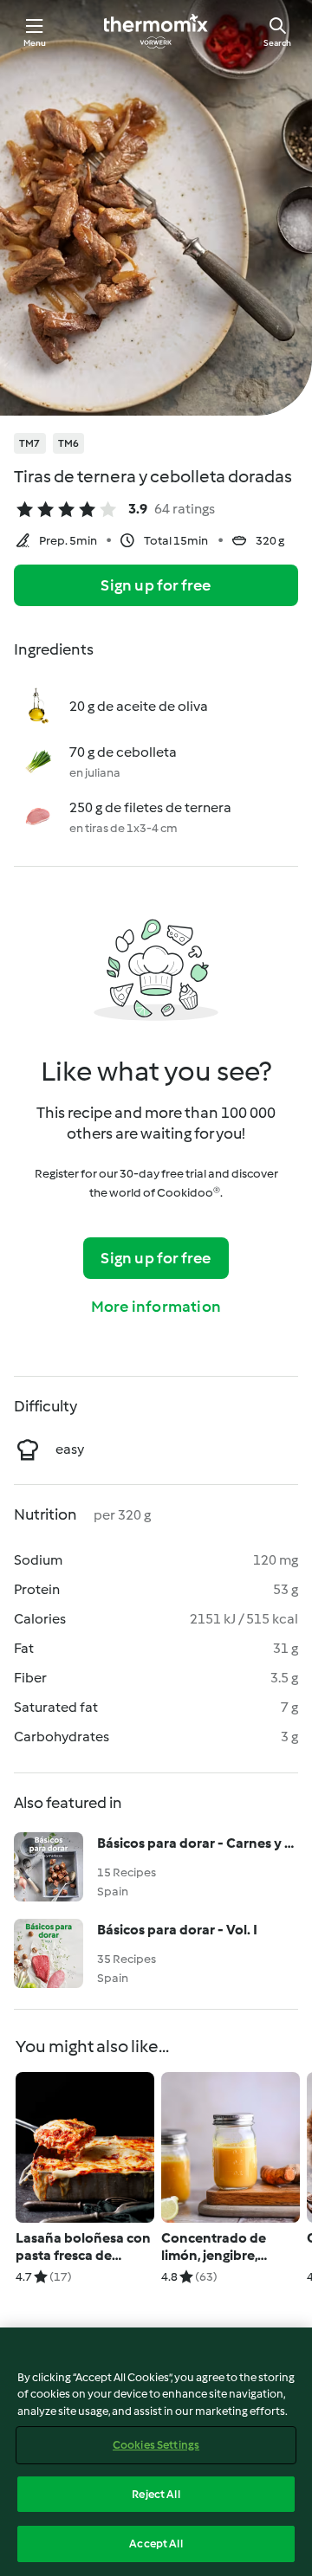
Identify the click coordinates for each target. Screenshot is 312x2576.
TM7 (30, 443)
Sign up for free (156, 585)
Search (277, 43)
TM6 (69, 443)
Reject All (156, 2494)
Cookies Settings (156, 2445)
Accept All (156, 2544)
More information (156, 1307)
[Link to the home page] (156, 31)
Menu (35, 43)
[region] (156, 2452)
